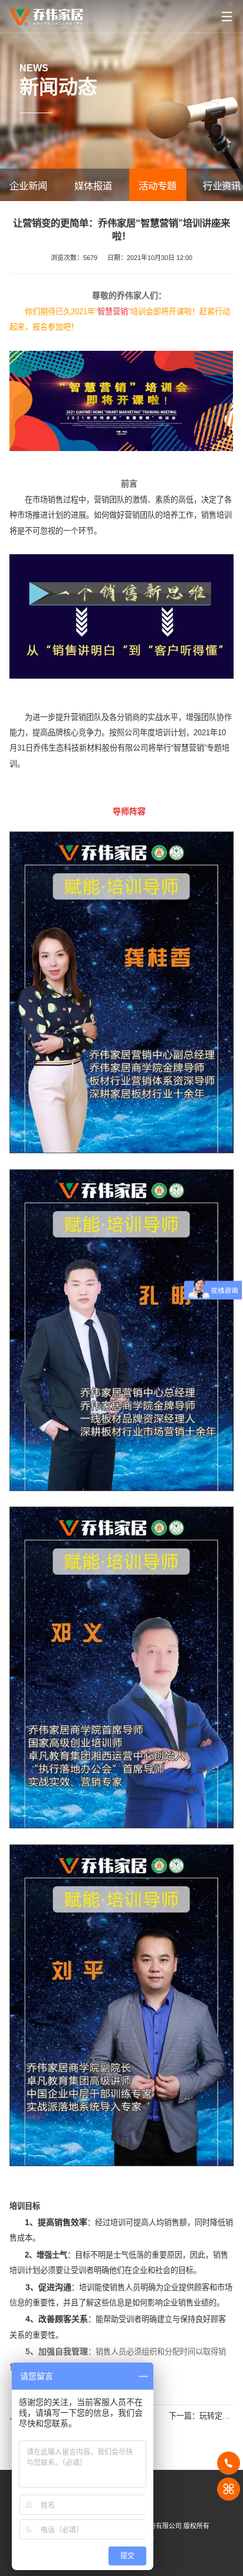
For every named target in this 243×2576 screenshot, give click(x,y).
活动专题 (157, 186)
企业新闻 (28, 186)
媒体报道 (93, 186)
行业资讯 (222, 186)
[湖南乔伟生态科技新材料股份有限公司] (46, 13)
